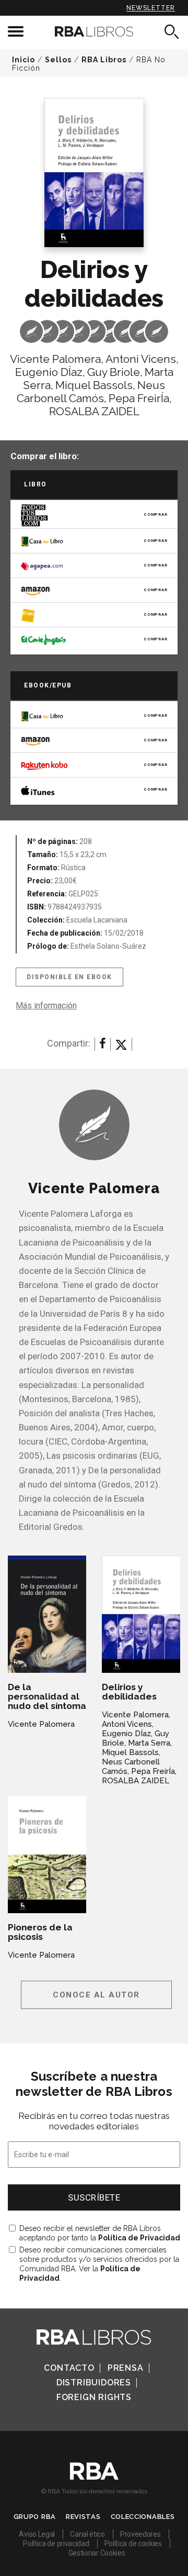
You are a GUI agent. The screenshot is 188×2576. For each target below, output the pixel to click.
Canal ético (87, 2534)
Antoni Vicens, (142, 359)
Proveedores (140, 2534)
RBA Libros (104, 60)
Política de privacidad (56, 2544)
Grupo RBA (35, 2517)
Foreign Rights (94, 2397)
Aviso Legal (37, 2534)
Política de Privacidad (139, 2238)
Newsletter (151, 8)
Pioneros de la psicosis (40, 1932)
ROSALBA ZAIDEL (94, 411)
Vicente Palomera (41, 1724)
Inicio (23, 60)
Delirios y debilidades (129, 1692)
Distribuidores (94, 2383)
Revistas (83, 2517)
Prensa (126, 2368)
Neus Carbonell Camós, (91, 392)
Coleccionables (143, 2517)
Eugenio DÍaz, (50, 372)
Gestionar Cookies (97, 2553)
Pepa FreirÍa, (140, 398)
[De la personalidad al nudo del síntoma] (47, 1614)
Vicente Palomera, (57, 359)
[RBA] (94, 2477)
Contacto (69, 2368)
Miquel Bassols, (95, 385)
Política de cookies (133, 2544)
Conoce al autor (96, 1995)
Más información (46, 1006)
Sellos (58, 60)
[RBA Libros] (94, 31)
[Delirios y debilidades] (141, 1614)
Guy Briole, (115, 372)
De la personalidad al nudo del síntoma (47, 1696)
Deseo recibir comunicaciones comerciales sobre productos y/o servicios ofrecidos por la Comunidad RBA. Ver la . (99, 2264)
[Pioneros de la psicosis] (47, 1855)
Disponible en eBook (69, 977)
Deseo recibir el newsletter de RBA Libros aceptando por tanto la (100, 2233)
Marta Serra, (150, 1743)
